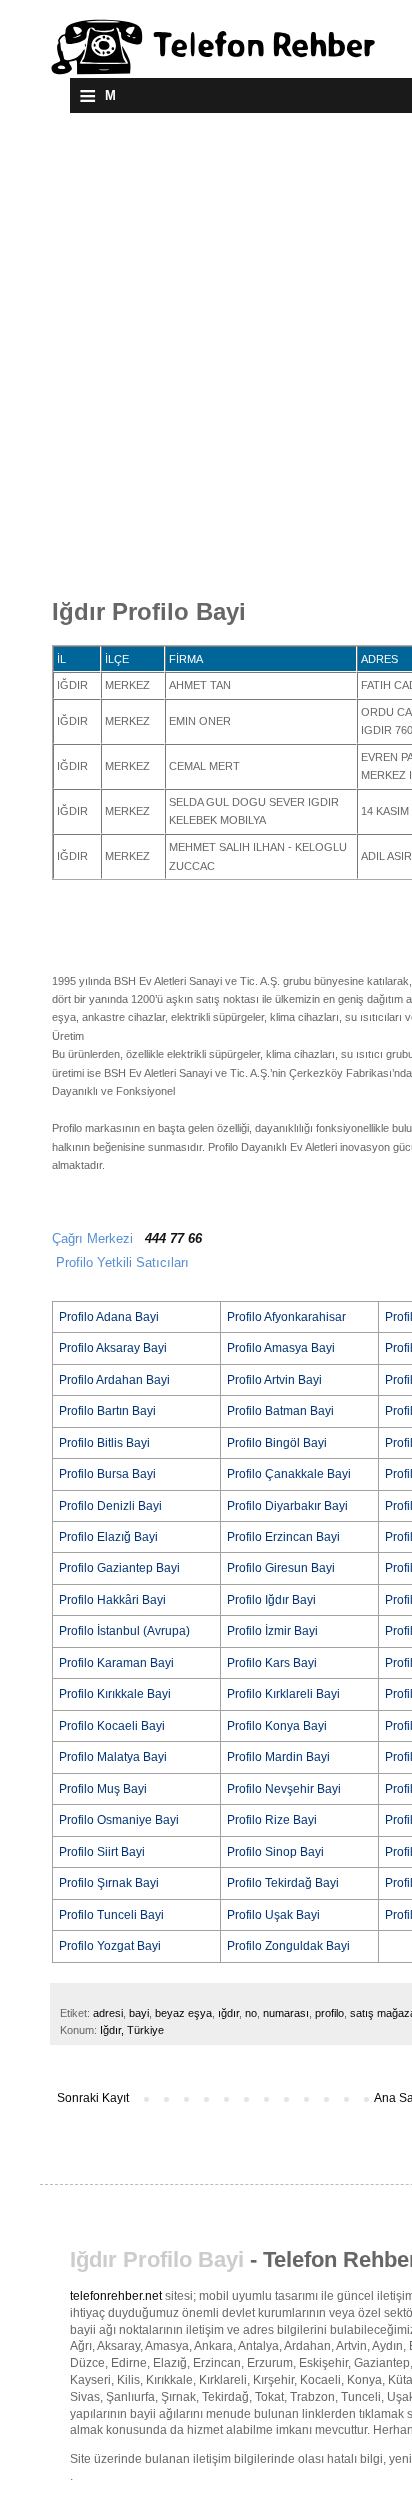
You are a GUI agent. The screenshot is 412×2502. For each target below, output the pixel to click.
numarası (286, 2013)
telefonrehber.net (116, 2296)
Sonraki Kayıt (93, 2098)
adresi (108, 2013)
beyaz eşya (183, 2013)
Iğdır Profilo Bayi (157, 2259)
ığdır (228, 2013)
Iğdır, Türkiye (132, 2030)
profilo (329, 2013)
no (251, 2013)
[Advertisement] (206, 377)
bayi (139, 2013)
